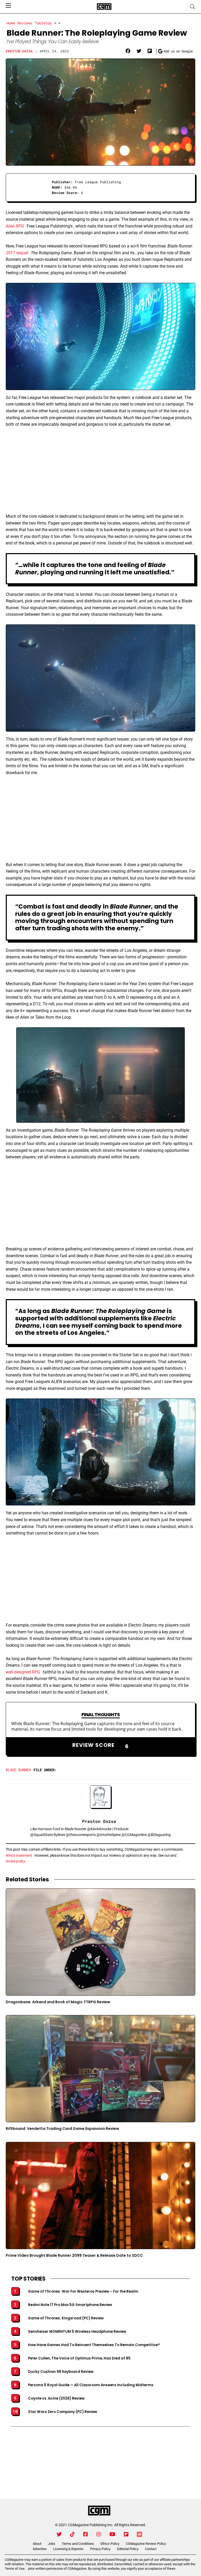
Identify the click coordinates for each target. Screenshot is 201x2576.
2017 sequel (17, 253)
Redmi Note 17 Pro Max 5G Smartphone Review (70, 2305)
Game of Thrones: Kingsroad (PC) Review (66, 2318)
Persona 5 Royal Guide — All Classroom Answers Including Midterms (91, 2385)
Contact (151, 2549)
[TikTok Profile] (72, 2534)
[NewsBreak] (139, 2534)
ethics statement (19, 1855)
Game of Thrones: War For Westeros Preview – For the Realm (83, 2292)
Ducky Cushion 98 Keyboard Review (61, 2372)
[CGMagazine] (99, 2511)
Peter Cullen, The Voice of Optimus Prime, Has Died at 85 (79, 2358)
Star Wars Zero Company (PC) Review (63, 2412)
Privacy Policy (100, 2549)
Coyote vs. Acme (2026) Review (56, 2399)
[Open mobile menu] (8, 6)
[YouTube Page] (112, 2534)
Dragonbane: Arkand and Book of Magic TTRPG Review (58, 2002)
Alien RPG (15, 226)
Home (11, 23)
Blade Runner (18, 1770)
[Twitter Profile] (59, 2534)
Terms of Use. (15, 2569)
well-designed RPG (23, 1672)
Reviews (25, 23)
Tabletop (43, 23)
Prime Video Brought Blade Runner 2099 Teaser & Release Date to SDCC (74, 2255)
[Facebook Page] (86, 2534)
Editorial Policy (128, 2549)
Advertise (40, 2549)
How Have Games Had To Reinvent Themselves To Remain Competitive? (94, 2345)
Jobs (52, 2544)
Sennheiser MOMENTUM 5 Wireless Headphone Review (77, 2332)
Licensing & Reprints (68, 2549)
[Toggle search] (193, 7)
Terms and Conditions (78, 2544)
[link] (128, 51)
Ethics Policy (110, 2544)
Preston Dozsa (19, 51)
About (37, 2544)
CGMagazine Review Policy (146, 2544)
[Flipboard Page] (126, 2534)
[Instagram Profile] (99, 2534)
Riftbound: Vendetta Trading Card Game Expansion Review (62, 2129)
